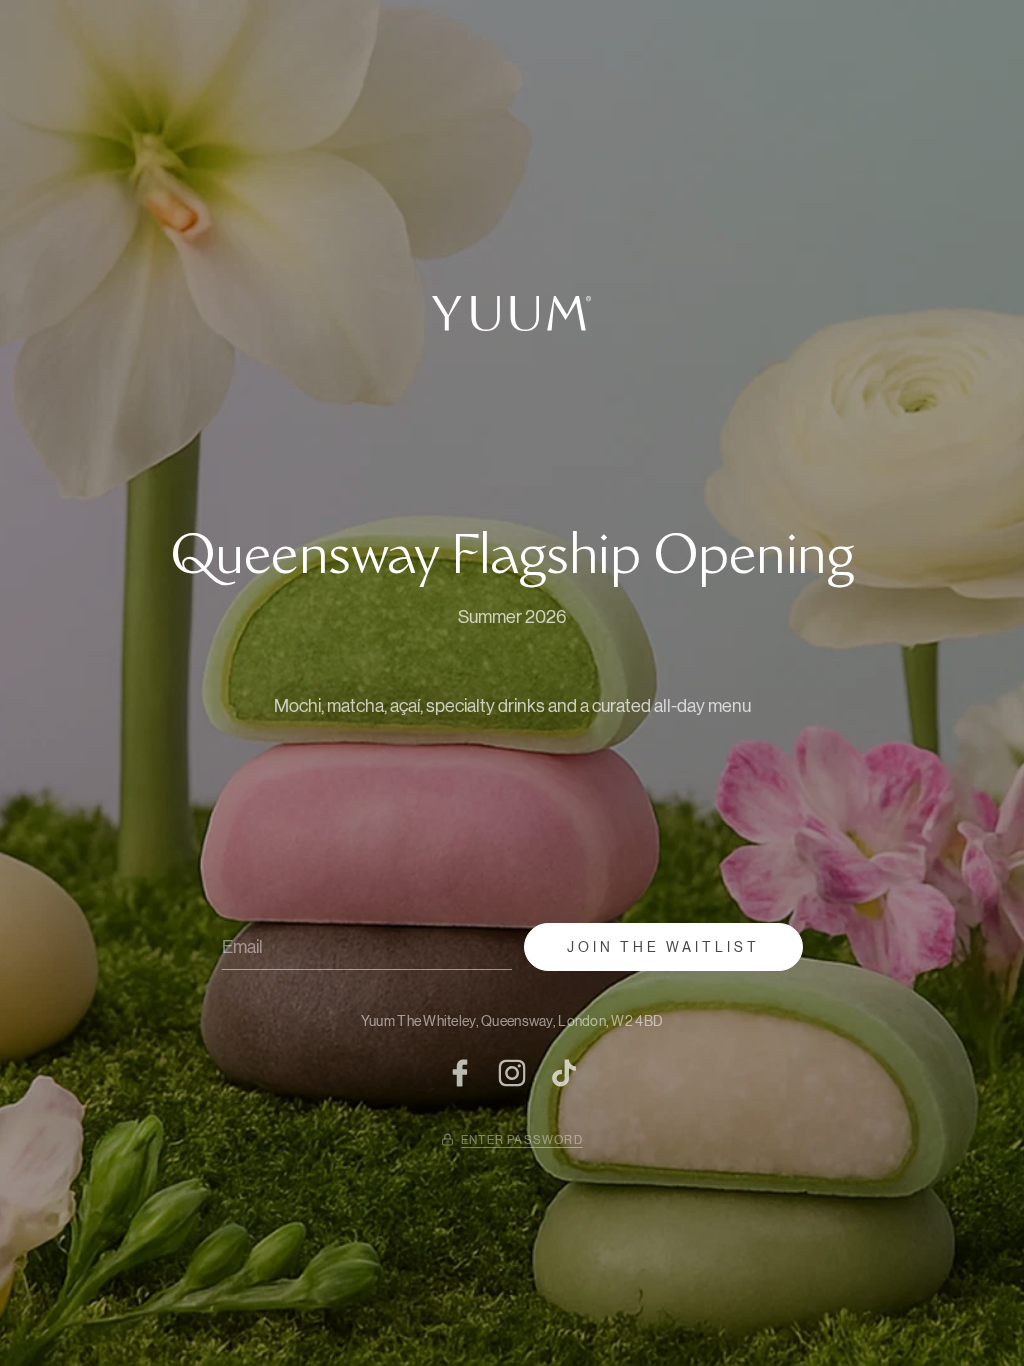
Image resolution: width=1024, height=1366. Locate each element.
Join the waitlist (663, 947)
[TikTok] (564, 1073)
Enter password (522, 1140)
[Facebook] (460, 1073)
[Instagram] (512, 1073)
